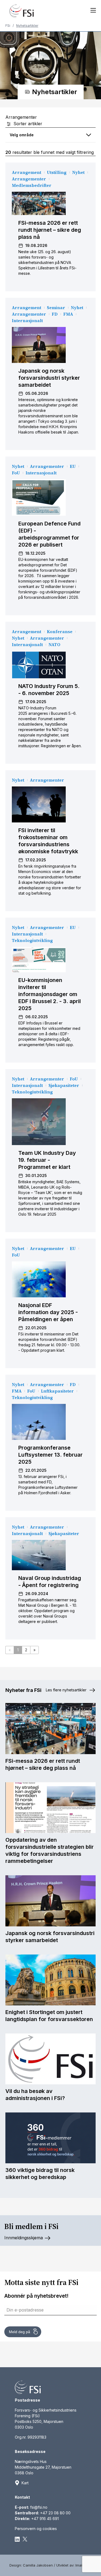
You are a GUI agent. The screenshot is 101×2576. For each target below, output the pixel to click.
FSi (8, 26)
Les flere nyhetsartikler (67, 1690)
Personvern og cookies (36, 2529)
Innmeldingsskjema (24, 2238)
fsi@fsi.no (39, 2507)
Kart (25, 2483)
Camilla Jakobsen (38, 2565)
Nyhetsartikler (27, 26)
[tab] (50, 135)
